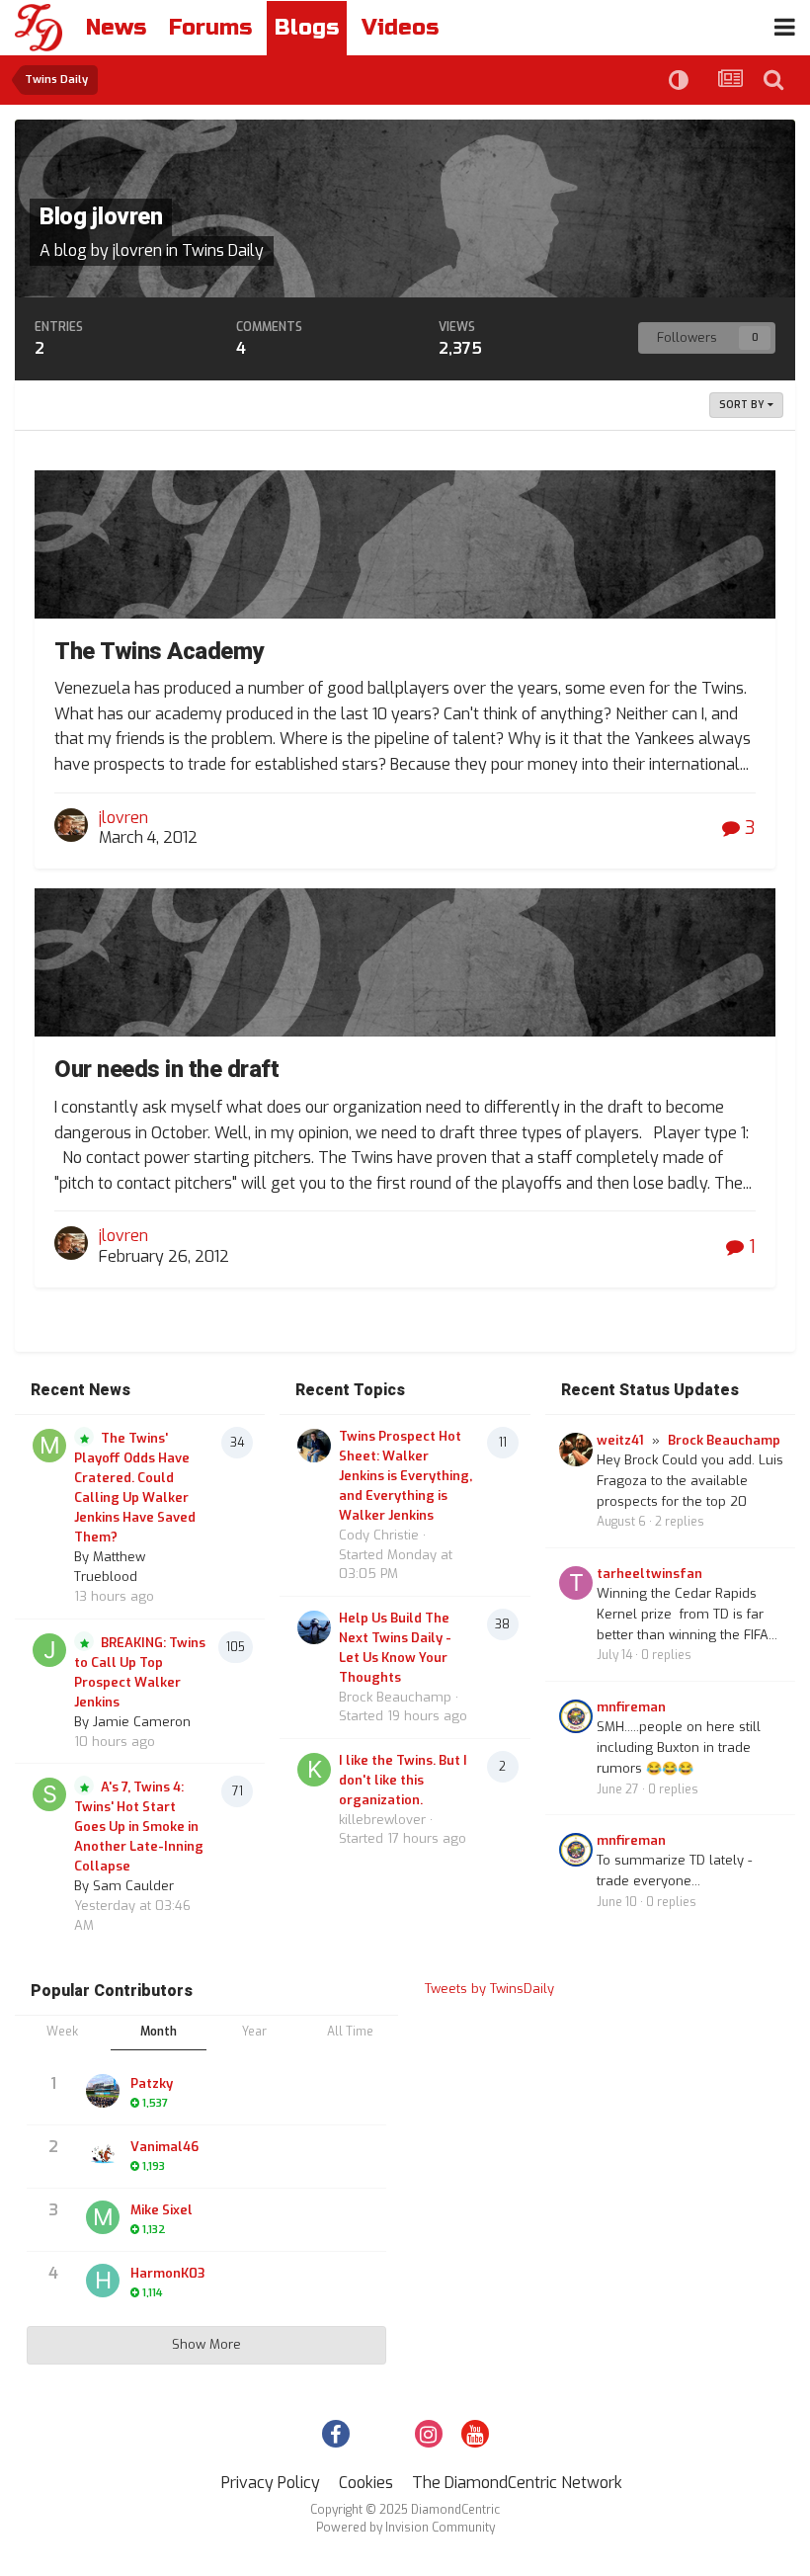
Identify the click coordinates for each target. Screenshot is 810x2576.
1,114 (151, 2293)
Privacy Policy (271, 2483)
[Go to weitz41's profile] (576, 1450)
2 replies (680, 1522)
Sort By (743, 405)
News (116, 28)
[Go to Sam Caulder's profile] (49, 1794)
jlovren (137, 250)
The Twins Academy (159, 652)
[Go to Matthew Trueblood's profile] (49, 1446)
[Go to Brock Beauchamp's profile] (314, 1627)
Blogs (307, 28)
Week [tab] (62, 2032)
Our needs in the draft (166, 1070)
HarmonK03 (167, 2273)
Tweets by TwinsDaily (489, 1989)
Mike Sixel (162, 2210)
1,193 (152, 2166)
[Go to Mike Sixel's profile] (103, 2217)
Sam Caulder (133, 1886)
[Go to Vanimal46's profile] (103, 2154)
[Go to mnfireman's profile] (576, 1716)
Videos (400, 28)
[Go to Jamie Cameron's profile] (49, 1650)
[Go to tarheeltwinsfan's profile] (576, 1583)
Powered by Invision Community (405, 2528)
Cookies (366, 2483)
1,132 (153, 2230)
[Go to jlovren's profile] (71, 825)
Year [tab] (254, 2032)
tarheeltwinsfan (649, 1574)
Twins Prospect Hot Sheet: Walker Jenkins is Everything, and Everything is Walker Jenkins (405, 1476)
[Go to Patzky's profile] (103, 2091)
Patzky (152, 2083)
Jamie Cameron (142, 1722)
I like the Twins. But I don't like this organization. (403, 1780)
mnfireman (631, 1707)
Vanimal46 (164, 2147)
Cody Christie (379, 1535)
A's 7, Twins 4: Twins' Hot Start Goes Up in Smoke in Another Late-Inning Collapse (139, 1827)
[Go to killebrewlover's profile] (314, 1770)
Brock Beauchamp (395, 1697)
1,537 (154, 2103)
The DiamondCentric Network (517, 2483)
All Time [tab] (350, 2032)
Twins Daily (223, 250)
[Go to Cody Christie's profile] (314, 1446)
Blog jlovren (101, 217)
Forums (210, 28)
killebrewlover (382, 1820)
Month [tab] (159, 2032)
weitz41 (620, 1440)
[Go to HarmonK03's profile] (103, 2281)
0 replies (666, 1655)
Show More (206, 2344)
